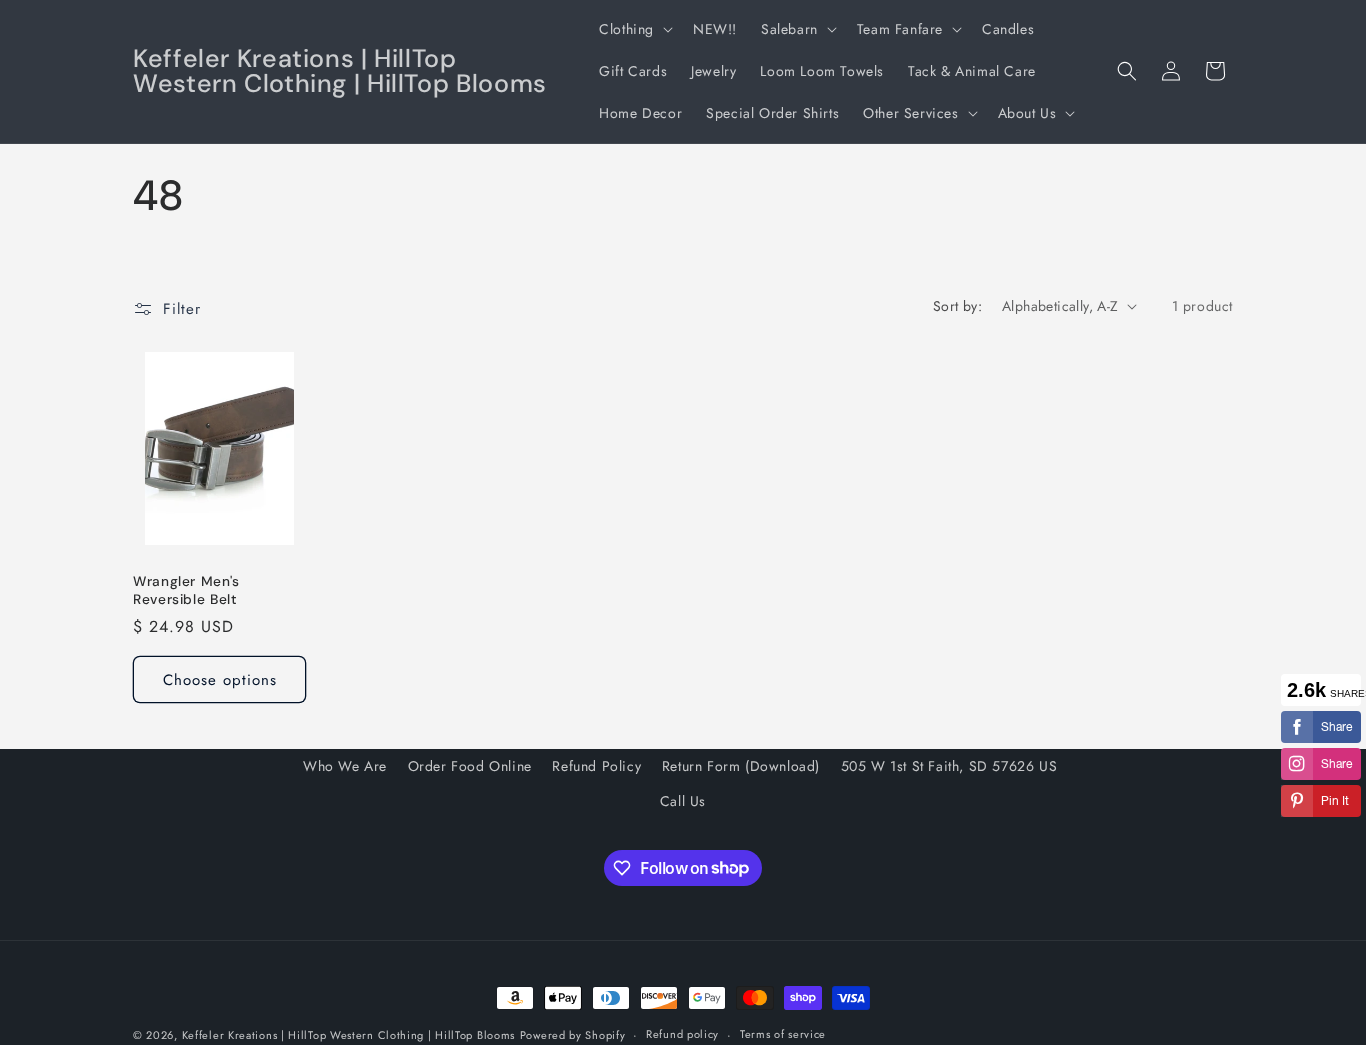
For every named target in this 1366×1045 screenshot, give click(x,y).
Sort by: (957, 306)
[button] (634, 29)
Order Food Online (470, 766)
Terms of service (783, 1034)
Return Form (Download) (741, 766)
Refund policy (682, 1034)
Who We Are (345, 766)
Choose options (220, 680)
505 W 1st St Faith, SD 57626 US (949, 766)
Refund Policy (596, 766)
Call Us (683, 801)
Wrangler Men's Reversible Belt (186, 590)
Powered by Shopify (573, 1035)
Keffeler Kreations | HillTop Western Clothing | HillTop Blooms (348, 1035)
